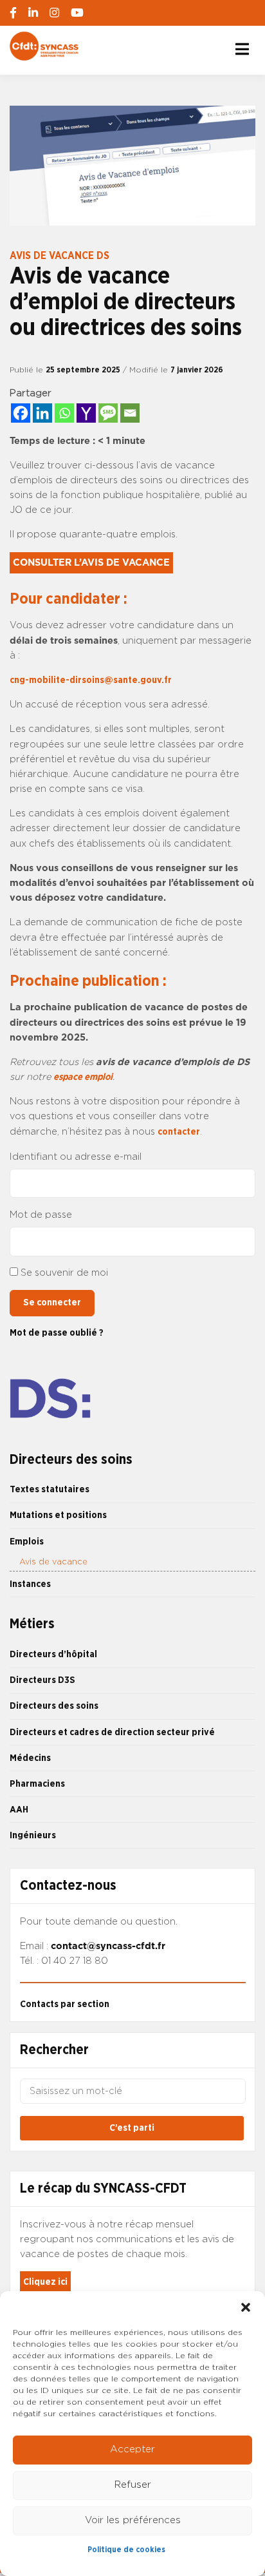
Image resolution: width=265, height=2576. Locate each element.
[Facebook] (21, 413)
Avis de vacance (53, 1562)
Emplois (27, 1542)
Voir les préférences (133, 2520)
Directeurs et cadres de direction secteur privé (112, 1732)
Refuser (133, 2485)
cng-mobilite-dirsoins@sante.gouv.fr (91, 680)
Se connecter (52, 1302)
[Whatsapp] (64, 413)
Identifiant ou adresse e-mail (76, 1157)
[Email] (130, 413)
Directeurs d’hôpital (53, 1654)
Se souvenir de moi (64, 1273)
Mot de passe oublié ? (57, 1333)
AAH (19, 1810)
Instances (30, 1584)
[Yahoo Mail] (86, 413)
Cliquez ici (45, 2282)
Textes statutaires (50, 1489)
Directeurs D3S (42, 1680)
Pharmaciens (37, 1784)
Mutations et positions (58, 1515)
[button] (246, 2307)
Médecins (30, 1758)
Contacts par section (65, 2004)
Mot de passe (41, 1215)
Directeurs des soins (54, 1706)
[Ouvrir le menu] (242, 49)
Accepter (132, 2449)
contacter (179, 1132)
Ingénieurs (33, 1835)
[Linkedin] (42, 413)
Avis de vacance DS (59, 256)
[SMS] (108, 413)
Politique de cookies (126, 2550)
